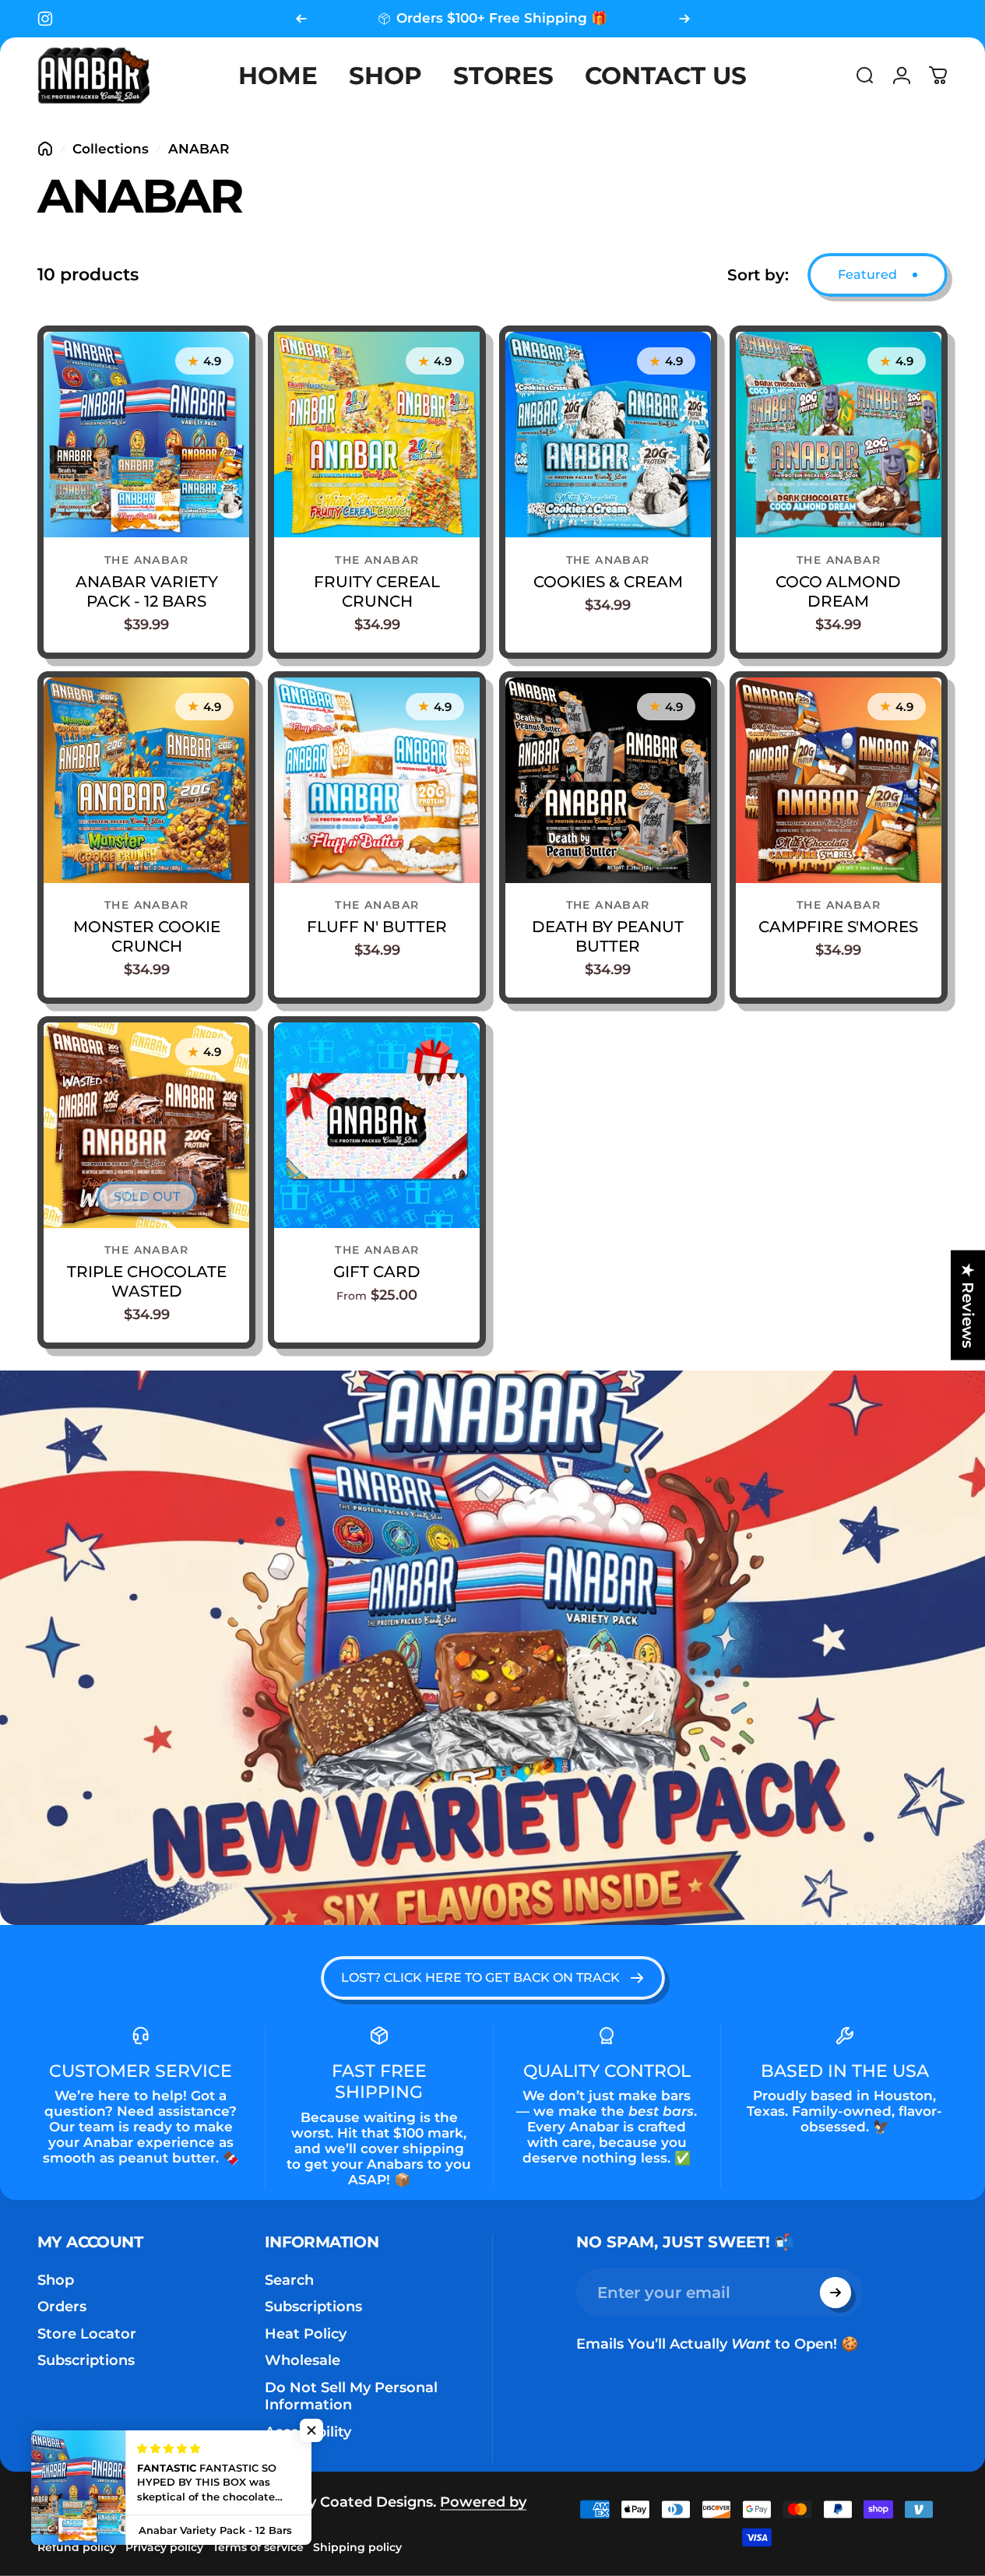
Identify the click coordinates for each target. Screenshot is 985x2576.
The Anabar (146, 560)
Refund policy (77, 2547)
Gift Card (377, 1272)
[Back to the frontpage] (45, 149)
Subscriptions (86, 2360)
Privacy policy (164, 2547)
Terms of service (258, 2547)
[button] (311, 2430)
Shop (56, 2280)
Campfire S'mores (838, 927)
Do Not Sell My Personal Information (351, 2397)
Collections (111, 149)
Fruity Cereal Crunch (377, 591)
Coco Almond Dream (838, 591)
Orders (62, 2307)
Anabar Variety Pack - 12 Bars (147, 591)
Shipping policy (357, 2547)
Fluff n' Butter (377, 927)
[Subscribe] (835, 2293)
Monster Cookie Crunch (147, 936)
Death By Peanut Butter (608, 936)
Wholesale (303, 2360)
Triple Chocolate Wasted (147, 1281)
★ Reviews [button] (968, 1306)
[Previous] (301, 19)
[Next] (684, 19)
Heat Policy (306, 2334)
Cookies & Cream (608, 582)
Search (289, 2280)
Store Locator (87, 2334)
